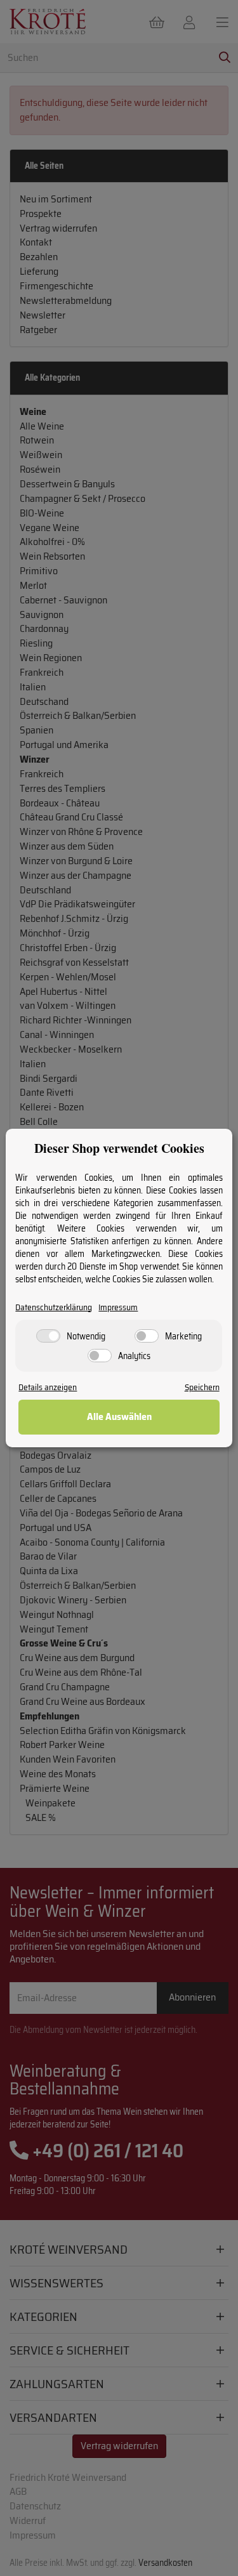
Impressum (118, 1307)
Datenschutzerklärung (54, 1307)
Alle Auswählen (119, 1416)
